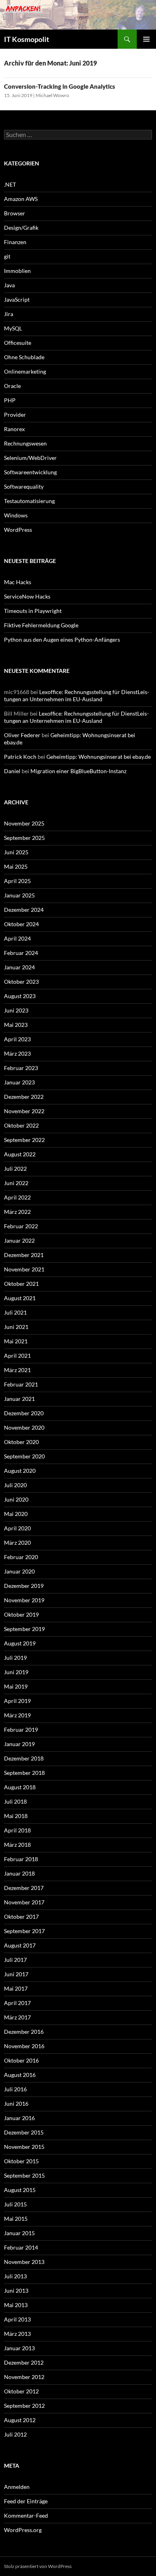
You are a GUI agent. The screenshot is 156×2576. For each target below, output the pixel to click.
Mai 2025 (16, 866)
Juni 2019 (16, 1672)
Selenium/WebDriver (30, 458)
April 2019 (17, 1701)
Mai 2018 (16, 1816)
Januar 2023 (19, 1082)
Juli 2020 (15, 1485)
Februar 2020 (21, 1557)
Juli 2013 (15, 2276)
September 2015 (24, 2175)
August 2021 (20, 1298)
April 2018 (17, 1830)
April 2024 (17, 938)
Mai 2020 (16, 1514)
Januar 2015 (19, 2233)
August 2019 (20, 1643)
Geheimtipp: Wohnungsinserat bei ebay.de (99, 757)
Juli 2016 (15, 2089)
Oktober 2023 (21, 982)
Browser (15, 213)
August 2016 (20, 2075)
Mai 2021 (16, 1341)
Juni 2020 (16, 1499)
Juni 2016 (16, 2104)
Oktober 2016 (21, 2060)
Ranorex (14, 429)
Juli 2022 (15, 1169)
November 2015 (24, 2147)
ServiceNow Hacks (27, 596)
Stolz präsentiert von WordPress (38, 2566)
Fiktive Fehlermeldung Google (41, 625)
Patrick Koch (20, 757)
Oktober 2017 (21, 1917)
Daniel (12, 771)
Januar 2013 (19, 2348)
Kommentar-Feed (26, 2515)
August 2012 (20, 2420)
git (7, 256)
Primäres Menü (146, 39)
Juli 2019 (15, 1658)
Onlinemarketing (25, 371)
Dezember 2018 (24, 1758)
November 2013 (24, 2262)
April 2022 (17, 1197)
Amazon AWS (21, 199)
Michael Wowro (52, 95)
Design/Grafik (21, 228)
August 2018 (20, 1787)
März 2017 (17, 2017)
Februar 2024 (21, 953)
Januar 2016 (19, 2118)
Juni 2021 (16, 1327)
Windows (16, 515)
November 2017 (24, 1902)
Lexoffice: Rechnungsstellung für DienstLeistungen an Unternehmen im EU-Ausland (77, 695)
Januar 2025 (19, 895)
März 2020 (17, 1543)
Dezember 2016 (24, 2032)
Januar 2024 (19, 967)
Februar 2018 (21, 1859)
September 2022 (24, 1140)
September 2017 (24, 1931)
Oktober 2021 (21, 1284)
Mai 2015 (16, 2219)
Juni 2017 (16, 1974)
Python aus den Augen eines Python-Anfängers (62, 640)
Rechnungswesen (25, 443)
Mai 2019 (16, 1686)
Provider (15, 415)
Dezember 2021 (24, 1255)
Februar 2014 (21, 2247)
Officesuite (18, 343)
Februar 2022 (21, 1226)
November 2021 (24, 1269)
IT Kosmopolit (27, 39)
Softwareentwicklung (30, 472)
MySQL (13, 328)
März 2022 (17, 1212)
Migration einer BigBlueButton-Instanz (78, 771)
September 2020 (24, 1456)
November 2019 (24, 1600)
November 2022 (24, 1111)
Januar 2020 (19, 1571)
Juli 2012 (15, 2434)
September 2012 (24, 2406)
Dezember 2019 (24, 1586)
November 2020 (24, 1427)
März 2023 (17, 1053)
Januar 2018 (19, 1873)
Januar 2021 (19, 1399)
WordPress (18, 530)
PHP (10, 400)
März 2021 (17, 1370)
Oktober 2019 (21, 1614)
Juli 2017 (15, 1960)
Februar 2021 (21, 1384)
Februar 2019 (21, 1730)
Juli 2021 (15, 1312)
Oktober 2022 (21, 1125)
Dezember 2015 (24, 2132)
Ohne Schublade (24, 357)
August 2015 (20, 2190)
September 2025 (24, 838)
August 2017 (20, 1945)
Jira (9, 314)
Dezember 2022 (24, 1097)
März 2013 (17, 2334)
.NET (10, 184)
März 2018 (17, 1845)
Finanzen (15, 242)
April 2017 (17, 2003)
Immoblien (17, 271)
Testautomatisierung (29, 501)
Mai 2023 (16, 1025)
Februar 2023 (21, 1068)
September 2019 (24, 1629)
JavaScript (17, 299)
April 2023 (17, 1039)
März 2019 (17, 1715)
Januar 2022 (19, 1240)
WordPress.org (23, 2530)
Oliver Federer (22, 735)
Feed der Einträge (26, 2501)
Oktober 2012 (21, 2391)
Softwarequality (24, 486)
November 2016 (24, 2046)
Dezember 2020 (24, 1413)
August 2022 (20, 1154)
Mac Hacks (18, 582)
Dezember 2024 (24, 910)
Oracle (12, 386)
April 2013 (17, 2319)
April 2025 (17, 881)
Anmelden (17, 2487)
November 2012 (24, 2377)
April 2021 (17, 1356)
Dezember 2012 (24, 2362)
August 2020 (20, 1471)
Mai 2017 (16, 1988)
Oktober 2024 (21, 924)
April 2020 (17, 1528)
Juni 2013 (16, 2291)
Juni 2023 (16, 1010)
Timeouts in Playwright (33, 611)
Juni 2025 (16, 852)
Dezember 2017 (24, 1888)
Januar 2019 (19, 1744)
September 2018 (24, 1773)
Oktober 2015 (21, 2161)
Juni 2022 (16, 1183)
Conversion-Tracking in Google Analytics (60, 86)
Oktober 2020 (21, 1442)
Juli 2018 (15, 1801)
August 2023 (20, 996)
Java (9, 285)
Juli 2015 (15, 2204)
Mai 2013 (16, 2305)
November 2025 (24, 823)
